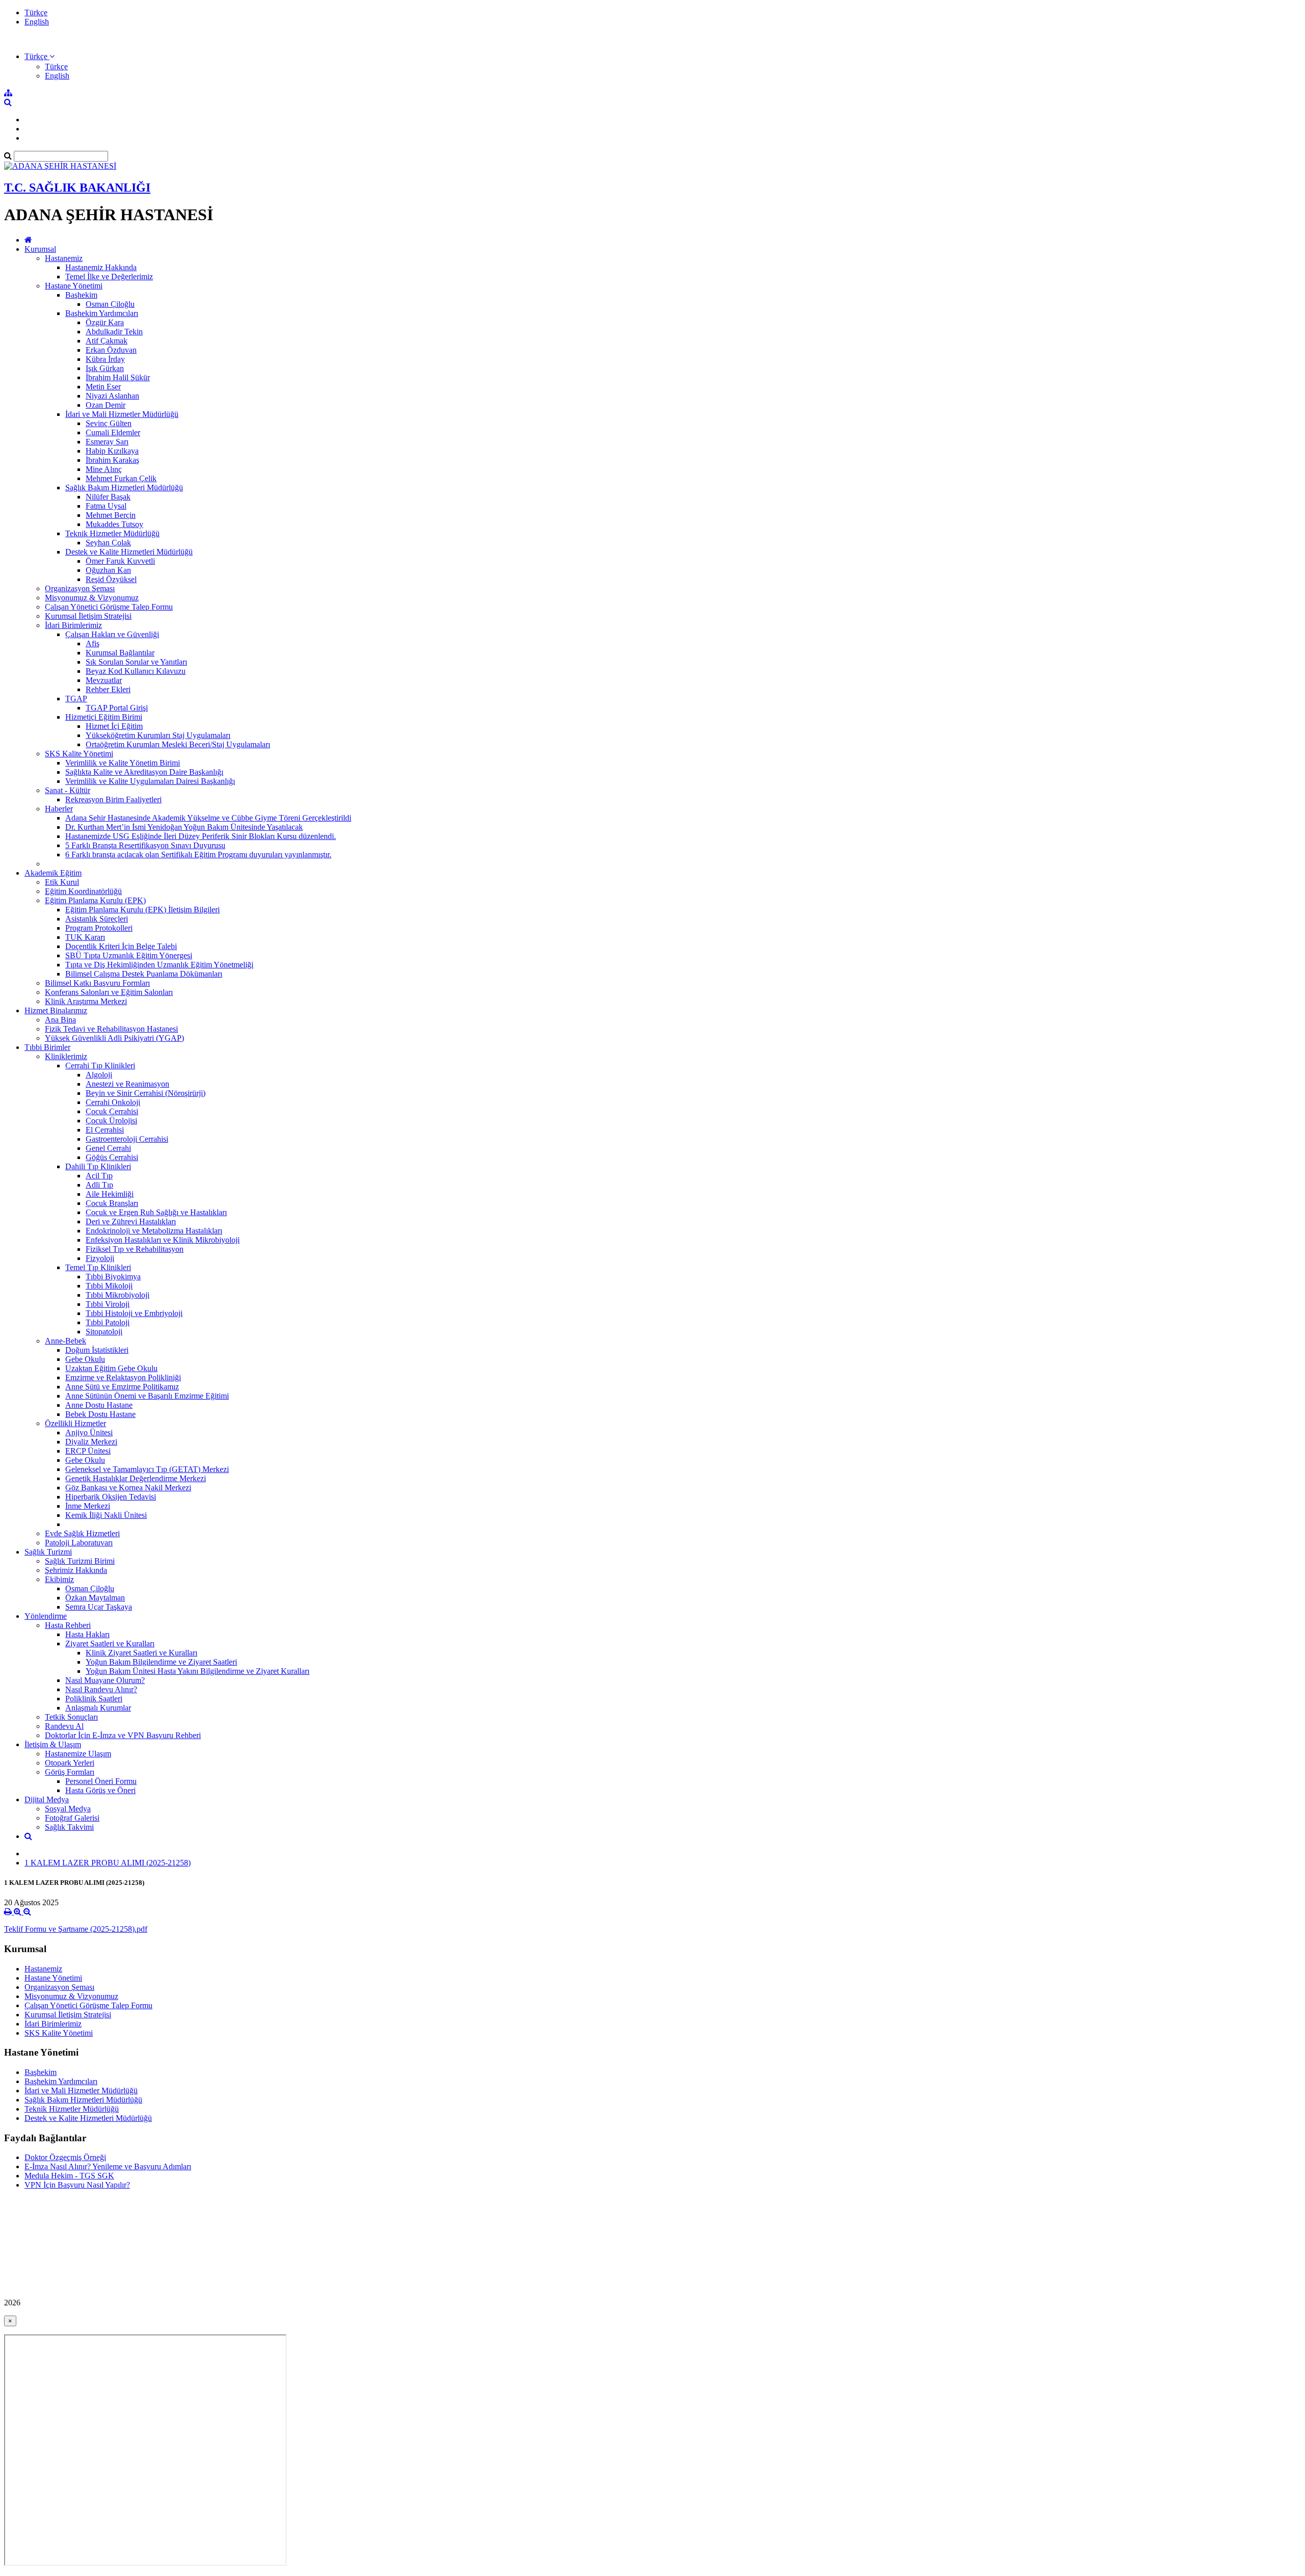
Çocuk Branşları (112, 1203)
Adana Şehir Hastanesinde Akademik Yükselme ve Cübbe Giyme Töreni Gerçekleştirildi (208, 818)
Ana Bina (60, 1020)
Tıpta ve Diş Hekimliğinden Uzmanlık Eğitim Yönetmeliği (159, 965)
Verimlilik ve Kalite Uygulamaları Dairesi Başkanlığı (150, 781)
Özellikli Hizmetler (75, 1423)
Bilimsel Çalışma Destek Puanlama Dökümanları (144, 974)
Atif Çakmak (107, 341)
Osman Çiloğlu (110, 304)
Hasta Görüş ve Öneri (100, 1790)
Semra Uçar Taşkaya (99, 1607)
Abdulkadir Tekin (114, 332)
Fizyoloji (100, 1258)
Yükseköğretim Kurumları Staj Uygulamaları (158, 735)
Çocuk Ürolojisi (111, 1121)
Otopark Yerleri (70, 1763)
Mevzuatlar (104, 680)
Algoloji (99, 1075)
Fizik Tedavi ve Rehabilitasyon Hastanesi (111, 1029)
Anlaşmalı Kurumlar (98, 1708)
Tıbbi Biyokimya (113, 1277)
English (37, 22)
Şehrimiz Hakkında (76, 1570)
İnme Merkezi (88, 1506)
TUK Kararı (85, 937)
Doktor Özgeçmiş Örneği (65, 2157)
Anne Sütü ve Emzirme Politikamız (122, 1387)
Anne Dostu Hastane (99, 1405)
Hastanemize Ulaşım (78, 1754)
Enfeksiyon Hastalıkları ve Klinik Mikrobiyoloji (163, 1240)
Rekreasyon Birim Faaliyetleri (113, 799)
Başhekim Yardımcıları (102, 313)
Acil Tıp (99, 1176)
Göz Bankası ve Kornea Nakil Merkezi (128, 1488)
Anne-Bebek (66, 1341)
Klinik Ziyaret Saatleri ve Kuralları (141, 1653)
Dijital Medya (47, 1799)
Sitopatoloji (104, 1332)
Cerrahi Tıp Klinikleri (100, 1066)
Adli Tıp (99, 1185)
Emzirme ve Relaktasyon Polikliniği (123, 1377)
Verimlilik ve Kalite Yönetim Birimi (123, 763)
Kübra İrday (105, 359)
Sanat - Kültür (68, 790)
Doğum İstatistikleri (97, 1350)
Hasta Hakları (87, 1634)
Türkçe (36, 12)
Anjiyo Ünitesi (89, 1432)
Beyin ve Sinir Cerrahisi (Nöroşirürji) (146, 1093)
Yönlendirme (46, 1616)
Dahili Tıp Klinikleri (98, 1166)
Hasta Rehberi (68, 1625)
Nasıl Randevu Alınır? (101, 1689)
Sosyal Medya (68, 1809)
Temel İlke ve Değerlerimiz (109, 277)
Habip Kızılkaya (112, 451)
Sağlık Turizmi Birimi (80, 1561)
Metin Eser (103, 387)
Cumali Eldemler (113, 432)
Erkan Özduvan (111, 350)
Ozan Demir (106, 405)
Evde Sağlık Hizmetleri (82, 1533)
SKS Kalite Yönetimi (79, 754)
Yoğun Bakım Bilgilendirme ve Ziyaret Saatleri (161, 1662)
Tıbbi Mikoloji (109, 1286)
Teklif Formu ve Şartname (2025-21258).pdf (76, 1929)
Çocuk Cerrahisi (112, 1111)
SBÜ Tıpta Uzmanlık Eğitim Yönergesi (129, 955)
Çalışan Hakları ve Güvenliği (112, 634)
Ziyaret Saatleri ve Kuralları (110, 1644)
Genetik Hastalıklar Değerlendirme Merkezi (136, 1478)
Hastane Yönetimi (74, 286)
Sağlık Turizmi (48, 1552)
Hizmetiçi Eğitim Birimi (104, 717)
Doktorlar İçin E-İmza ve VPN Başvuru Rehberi (123, 1735)
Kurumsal (40, 249)
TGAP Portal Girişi (117, 708)
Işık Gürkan (105, 368)
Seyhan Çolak (108, 543)
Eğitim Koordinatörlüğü (83, 891)
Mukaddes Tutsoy (114, 524)
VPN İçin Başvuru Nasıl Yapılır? (77, 2185)
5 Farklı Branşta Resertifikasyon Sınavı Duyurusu (145, 845)
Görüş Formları (70, 1772)
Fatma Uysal (106, 506)
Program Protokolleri (99, 928)
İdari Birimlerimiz (73, 625)
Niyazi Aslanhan (112, 396)
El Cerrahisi (105, 1130)
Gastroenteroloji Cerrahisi (127, 1139)
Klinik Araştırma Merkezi (86, 1001)
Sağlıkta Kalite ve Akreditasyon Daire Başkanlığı (144, 772)
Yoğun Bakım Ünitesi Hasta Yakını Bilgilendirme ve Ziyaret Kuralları (198, 1671)
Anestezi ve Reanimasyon (127, 1084)
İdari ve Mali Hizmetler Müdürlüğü (122, 414)
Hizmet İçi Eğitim (114, 726)
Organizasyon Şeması (80, 588)
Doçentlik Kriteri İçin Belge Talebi (121, 946)
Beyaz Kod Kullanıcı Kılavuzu (136, 671)
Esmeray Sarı (107, 442)
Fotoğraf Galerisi (72, 1818)
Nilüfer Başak (108, 497)
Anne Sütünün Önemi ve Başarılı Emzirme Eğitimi (147, 1396)
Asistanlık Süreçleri (97, 919)
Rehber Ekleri (108, 689)
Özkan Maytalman (95, 1598)
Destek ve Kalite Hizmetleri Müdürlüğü (129, 552)
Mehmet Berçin (111, 515)
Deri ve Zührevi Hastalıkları (131, 1221)
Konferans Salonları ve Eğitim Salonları (109, 992)
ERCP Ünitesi (88, 1451)
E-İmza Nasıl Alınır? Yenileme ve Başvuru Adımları (108, 2166)
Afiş (93, 643)
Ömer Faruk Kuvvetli (120, 561)
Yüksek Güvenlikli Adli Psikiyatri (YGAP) (114, 1038)
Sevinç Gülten (109, 423)
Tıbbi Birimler (47, 1047)
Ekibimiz (59, 1579)
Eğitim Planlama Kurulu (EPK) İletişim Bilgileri (142, 910)
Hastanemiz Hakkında (101, 267)
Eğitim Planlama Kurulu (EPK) (95, 900)
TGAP (76, 699)
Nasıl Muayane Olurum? (105, 1680)
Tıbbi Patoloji (108, 1322)
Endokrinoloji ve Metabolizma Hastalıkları (154, 1231)
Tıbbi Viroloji (108, 1304)
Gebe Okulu (85, 1359)
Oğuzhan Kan (108, 570)
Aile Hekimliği (110, 1194)
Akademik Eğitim (53, 873)
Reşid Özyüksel (111, 579)
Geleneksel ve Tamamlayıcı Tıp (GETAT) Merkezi (147, 1469)
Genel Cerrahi (108, 1148)
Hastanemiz (64, 258)
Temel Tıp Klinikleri (98, 1267)
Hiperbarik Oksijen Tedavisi (111, 1497)
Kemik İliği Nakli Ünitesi (106, 1515)
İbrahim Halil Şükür (118, 377)
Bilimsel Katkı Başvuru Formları (97, 983)
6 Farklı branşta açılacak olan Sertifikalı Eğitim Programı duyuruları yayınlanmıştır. (198, 855)
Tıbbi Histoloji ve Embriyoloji (134, 1313)
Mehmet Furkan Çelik (121, 478)
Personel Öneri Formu (101, 1781)
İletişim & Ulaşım (53, 1744)
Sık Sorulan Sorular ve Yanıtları (136, 662)
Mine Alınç (104, 469)
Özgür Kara (105, 322)
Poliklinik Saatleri (94, 1699)
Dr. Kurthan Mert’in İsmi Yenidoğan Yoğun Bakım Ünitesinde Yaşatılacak (184, 827)
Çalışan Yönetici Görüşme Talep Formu (109, 607)
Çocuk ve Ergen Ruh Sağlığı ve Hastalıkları (156, 1212)
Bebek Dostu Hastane (100, 1414)
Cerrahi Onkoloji (113, 1102)
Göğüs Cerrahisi (112, 1157)
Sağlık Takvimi (69, 1827)
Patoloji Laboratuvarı (79, 1543)
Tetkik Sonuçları (71, 1717)
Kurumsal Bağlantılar (120, 653)
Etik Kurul (62, 882)
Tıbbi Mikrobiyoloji (118, 1295)
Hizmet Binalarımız (56, 1010)
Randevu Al (64, 1726)
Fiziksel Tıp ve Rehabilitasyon (135, 1249)
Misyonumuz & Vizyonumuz (92, 598)
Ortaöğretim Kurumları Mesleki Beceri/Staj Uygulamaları (178, 744)
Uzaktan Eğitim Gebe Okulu (111, 1368)
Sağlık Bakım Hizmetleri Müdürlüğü (124, 488)
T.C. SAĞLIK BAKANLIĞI (77, 188)
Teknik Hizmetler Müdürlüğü (112, 533)
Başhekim (81, 295)
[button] (40, 56)
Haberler (59, 809)
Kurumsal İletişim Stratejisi (88, 616)
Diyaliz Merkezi (91, 1442)
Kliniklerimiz (66, 1056)
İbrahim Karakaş (112, 460)
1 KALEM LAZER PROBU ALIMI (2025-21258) (108, 1863)
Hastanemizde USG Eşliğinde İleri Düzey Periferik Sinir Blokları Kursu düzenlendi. (201, 836)
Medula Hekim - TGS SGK (69, 2176)
